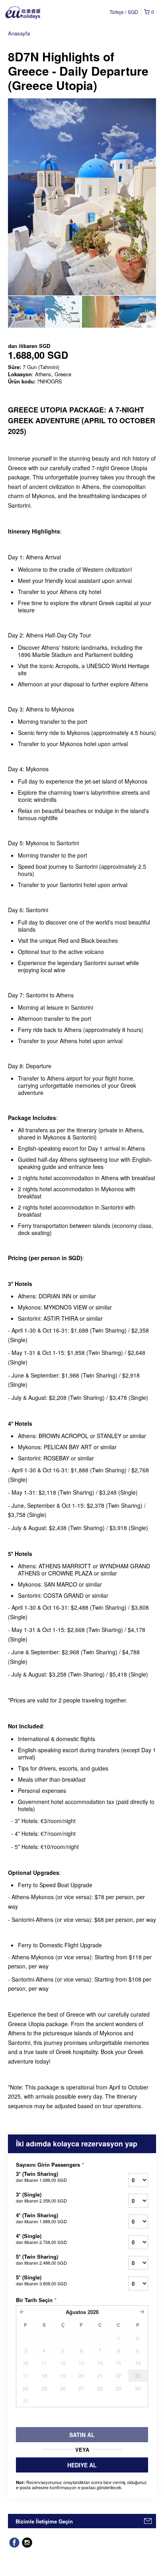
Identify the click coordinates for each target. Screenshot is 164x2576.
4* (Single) (41, 2239)
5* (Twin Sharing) (41, 2259)
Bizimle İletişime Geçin (44, 2521)
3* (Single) (41, 2197)
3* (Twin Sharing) (41, 2177)
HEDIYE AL (82, 2465)
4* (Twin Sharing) (41, 2218)
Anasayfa (19, 33)
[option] (26, 312)
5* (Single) (41, 2280)
